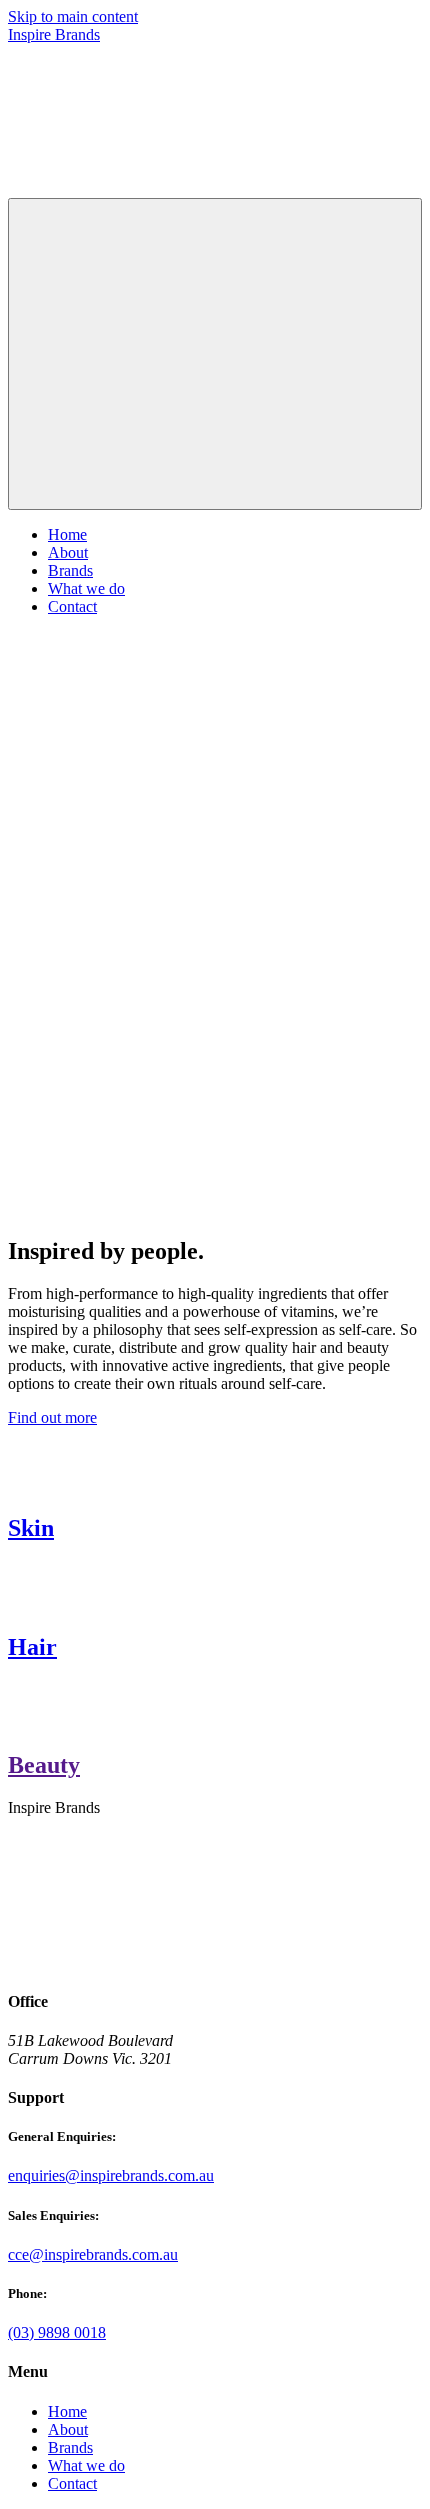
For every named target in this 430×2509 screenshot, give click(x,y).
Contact (72, 606)
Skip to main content (73, 16)
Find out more (52, 1417)
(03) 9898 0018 (57, 2332)
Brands (70, 570)
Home (67, 534)
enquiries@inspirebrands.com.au (111, 2175)
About (68, 552)
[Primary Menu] (215, 354)
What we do (86, 588)
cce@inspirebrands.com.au (93, 2254)
